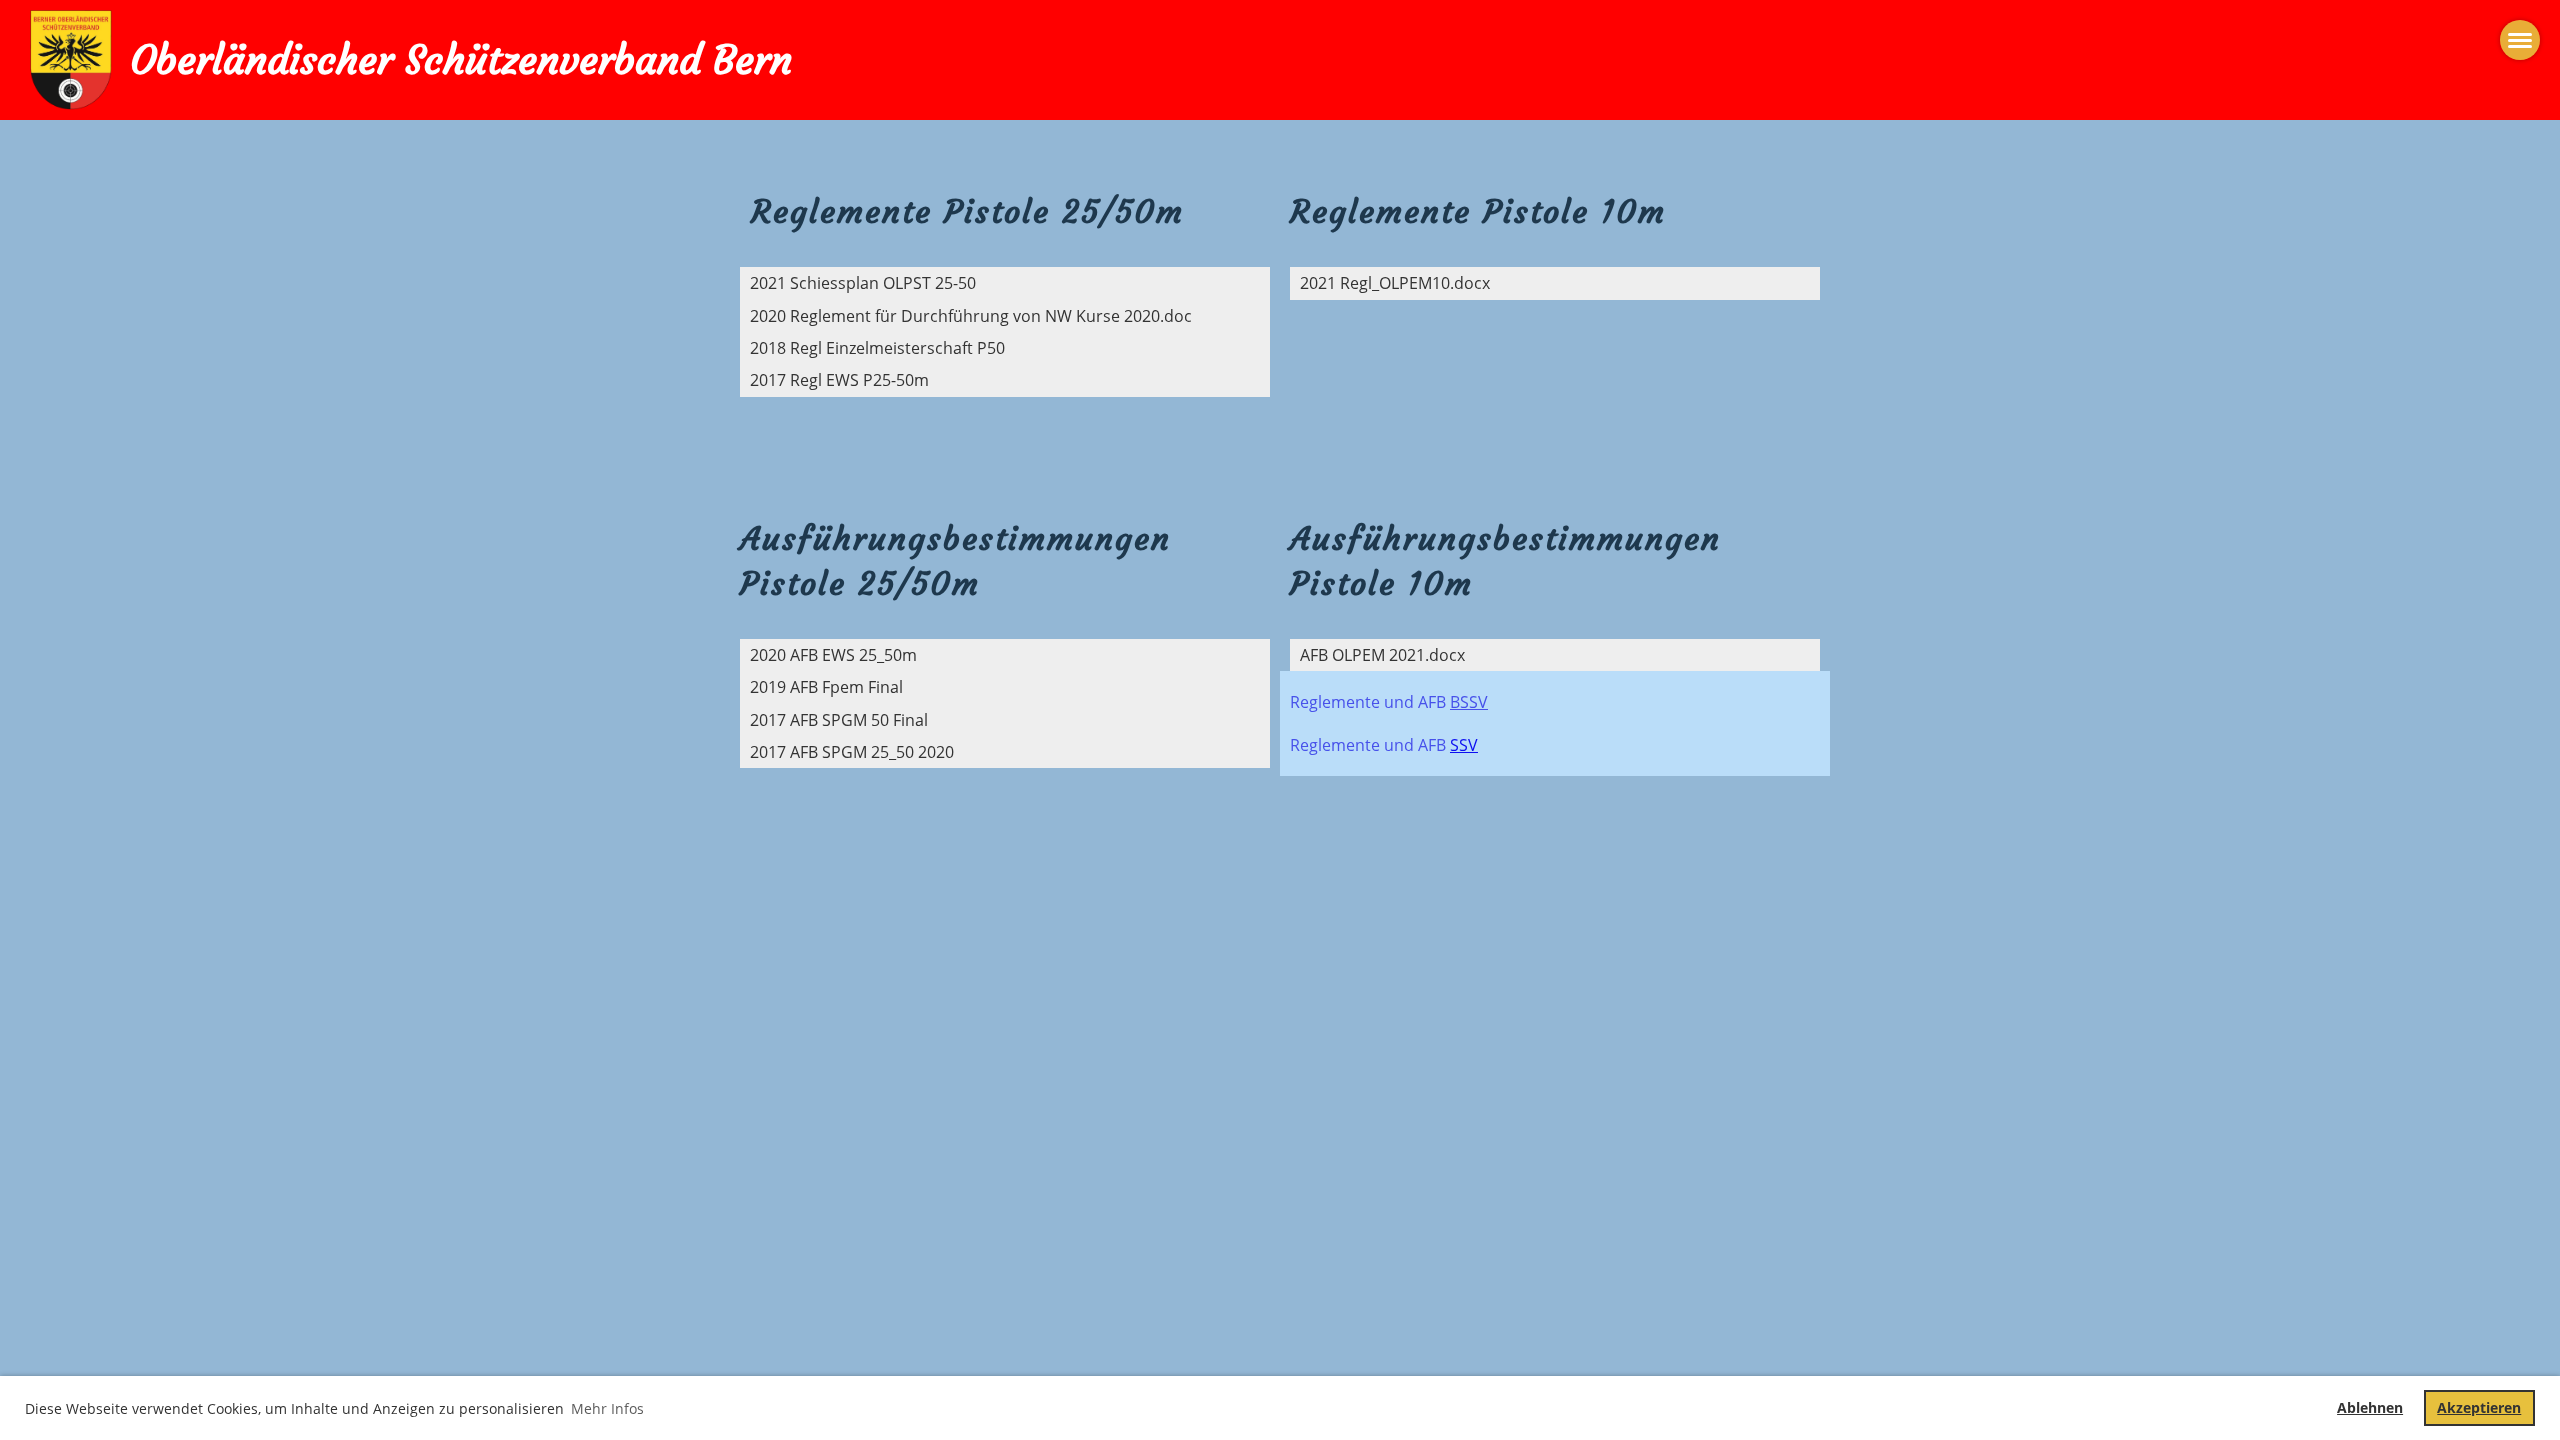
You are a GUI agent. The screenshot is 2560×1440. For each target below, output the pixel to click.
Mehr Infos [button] (607, 1408)
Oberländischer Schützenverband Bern (461, 60)
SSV (1464, 745)
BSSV (1469, 702)
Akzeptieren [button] (2479, 1407)
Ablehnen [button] (2370, 1407)
